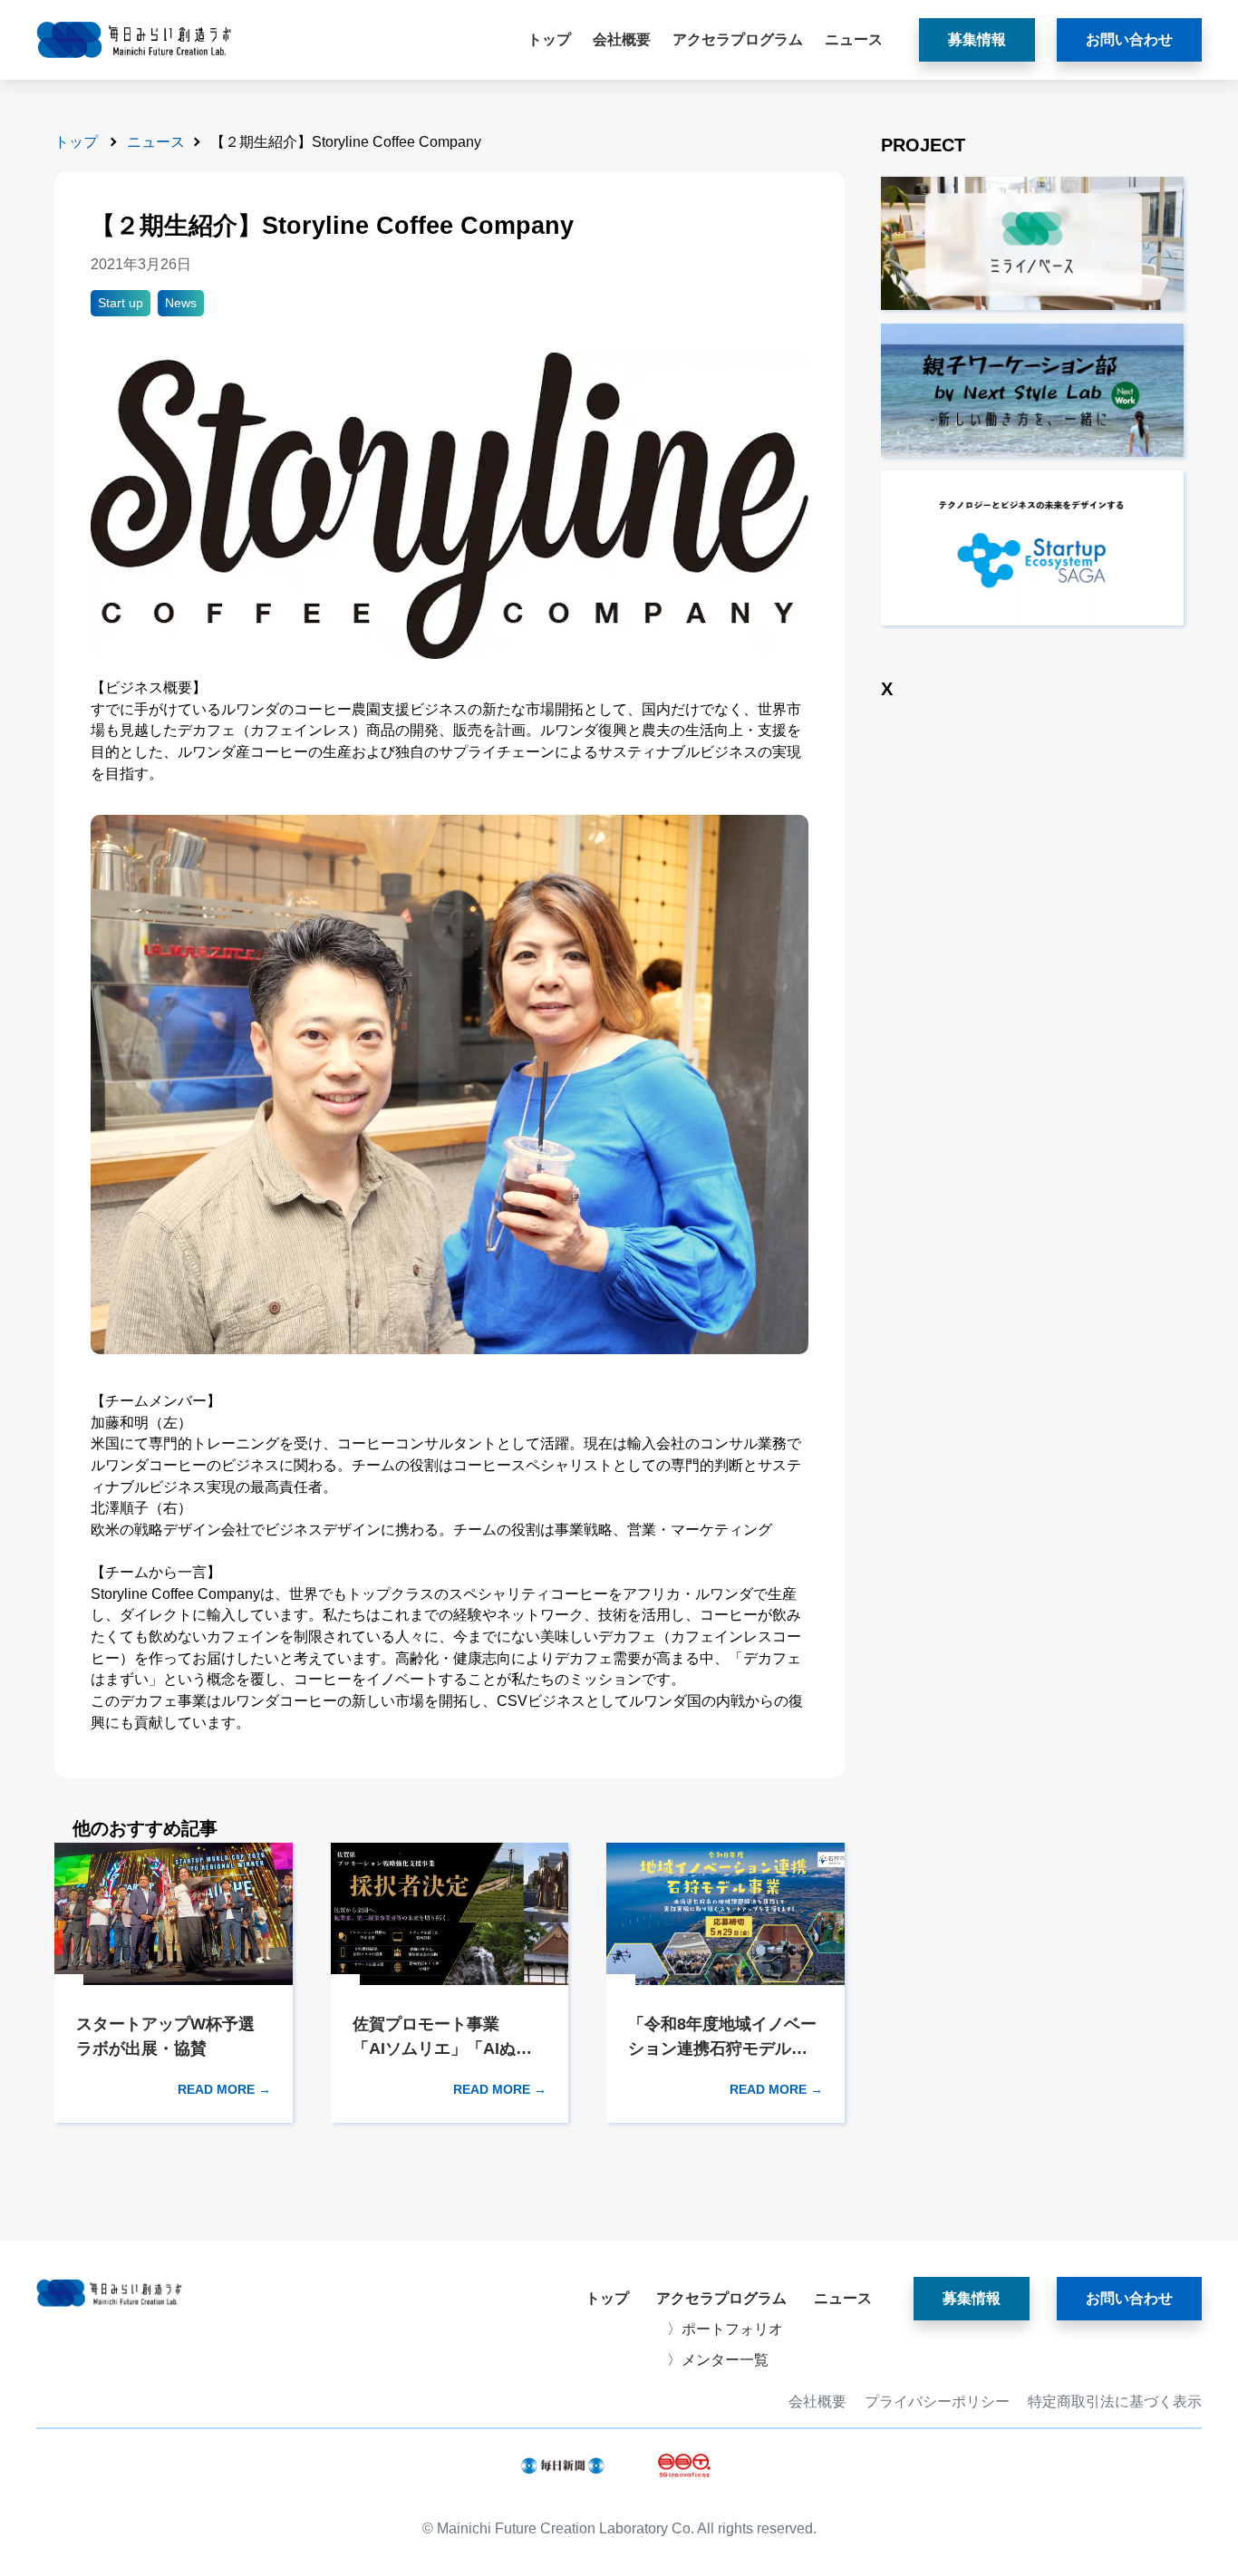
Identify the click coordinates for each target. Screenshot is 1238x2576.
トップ (549, 39)
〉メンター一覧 (718, 2360)
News (181, 303)
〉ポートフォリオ (725, 2329)
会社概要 (622, 39)
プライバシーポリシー (937, 2402)
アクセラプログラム (738, 39)
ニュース (854, 39)
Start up (121, 303)
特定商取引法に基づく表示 (1115, 2402)
